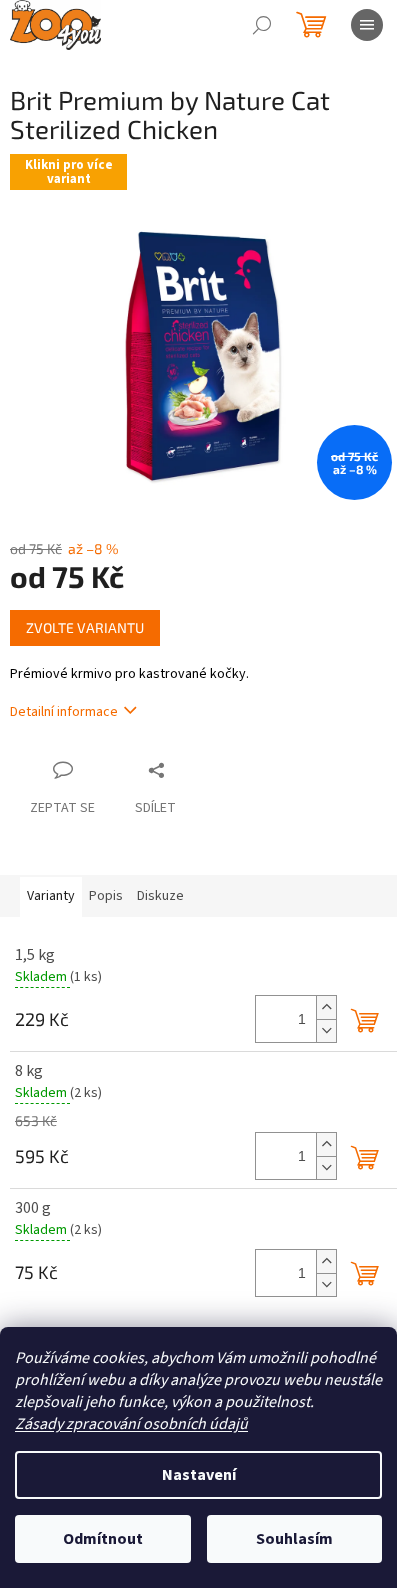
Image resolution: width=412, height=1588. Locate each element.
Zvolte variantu (85, 627)
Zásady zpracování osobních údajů (131, 1424)
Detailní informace (64, 712)
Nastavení (199, 1475)
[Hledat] (262, 25)
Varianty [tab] (51, 896)
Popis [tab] (106, 896)
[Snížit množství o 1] (326, 1030)
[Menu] (367, 25)
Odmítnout (103, 1539)
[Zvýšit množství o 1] (326, 1007)
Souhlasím (294, 1539)
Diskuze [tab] (160, 896)
